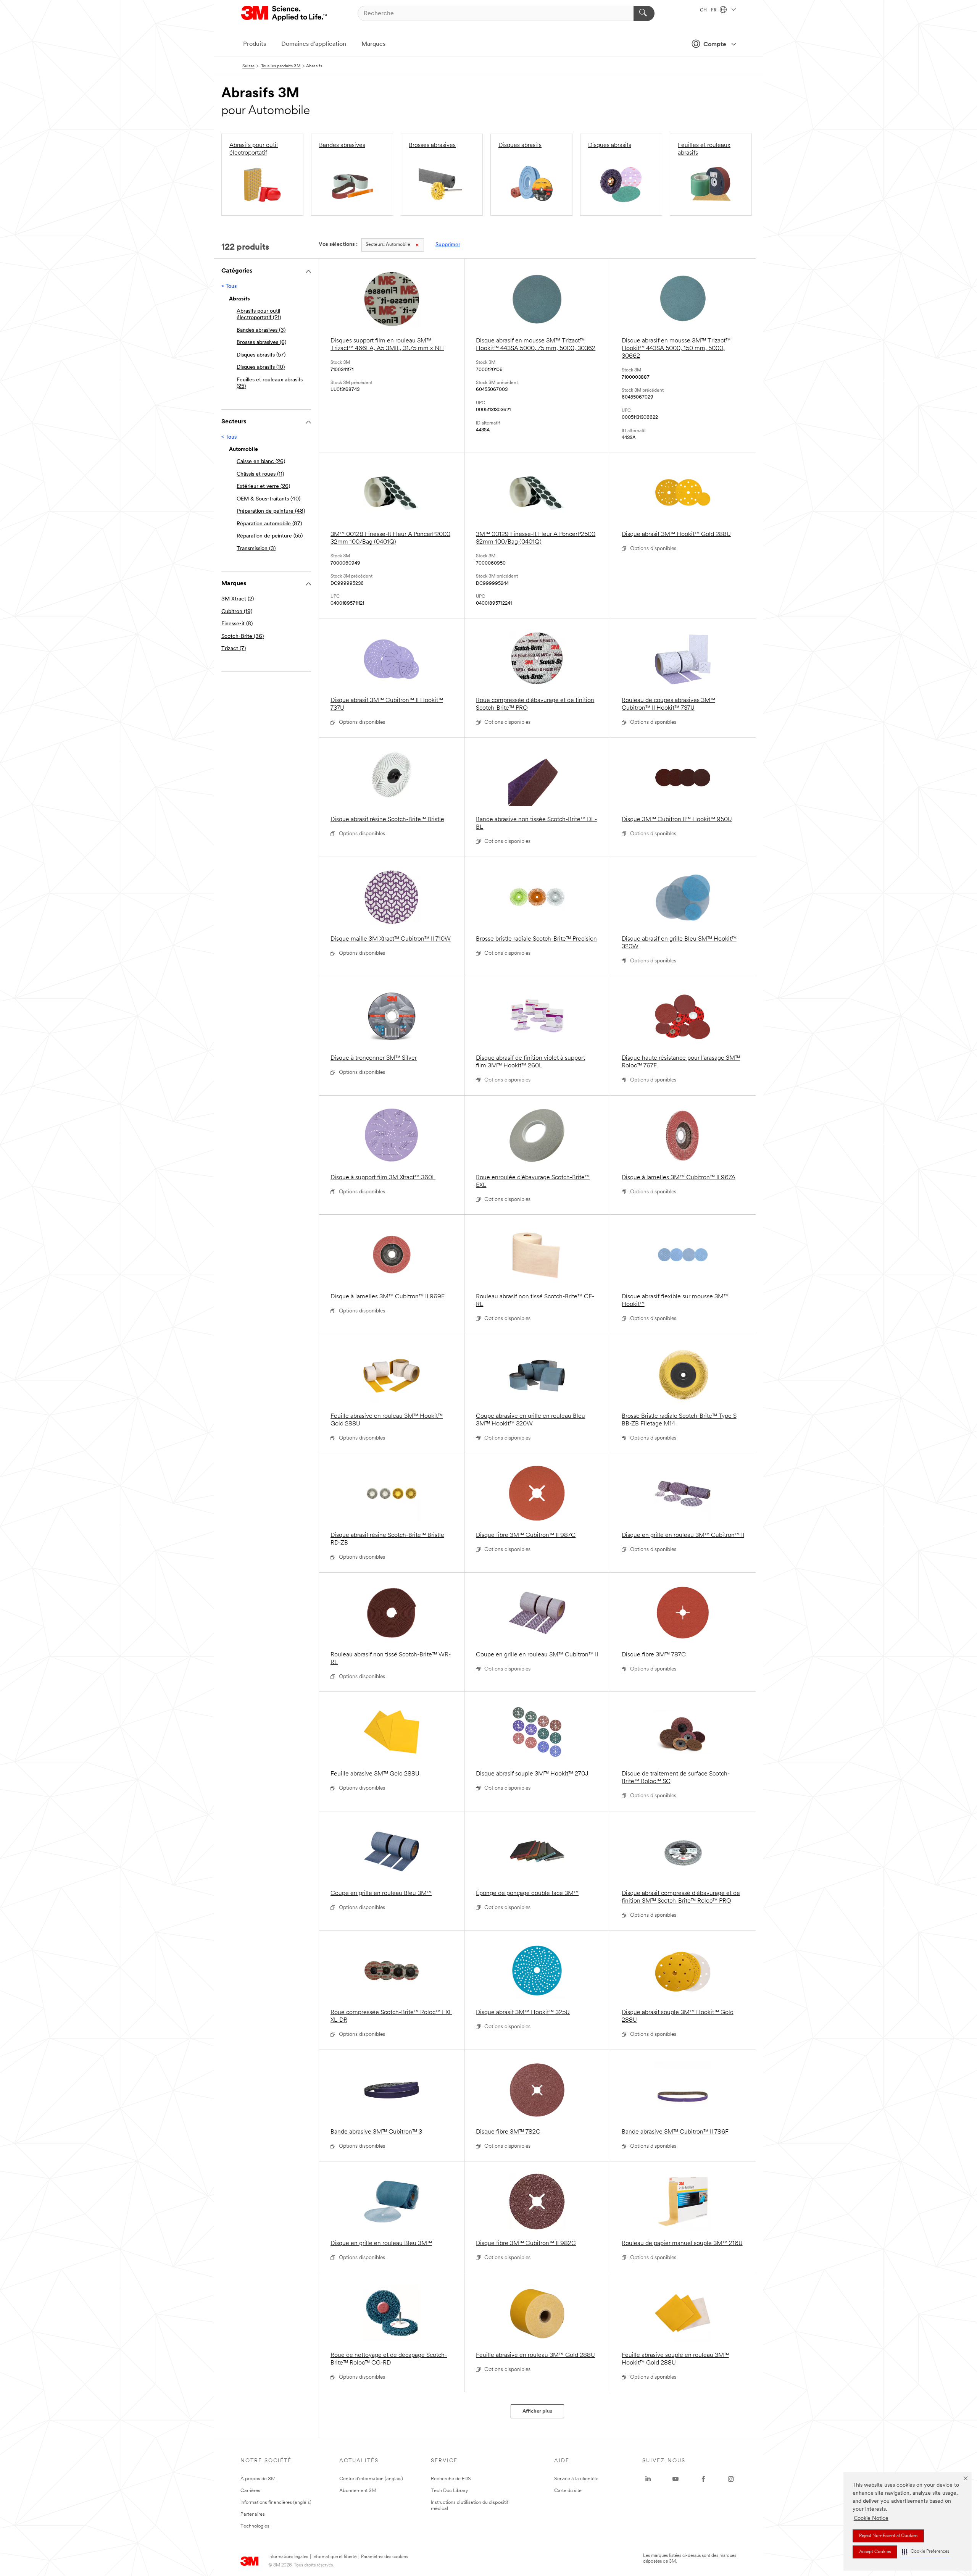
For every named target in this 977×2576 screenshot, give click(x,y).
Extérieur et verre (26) (263, 487)
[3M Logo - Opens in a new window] (285, 13)
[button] (925, 2552)
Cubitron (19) (237, 612)
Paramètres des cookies (384, 2557)
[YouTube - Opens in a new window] (676, 2479)
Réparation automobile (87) (269, 524)
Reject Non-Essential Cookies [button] (888, 2536)
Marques (373, 44)
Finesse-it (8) (237, 624)
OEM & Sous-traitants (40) (268, 499)
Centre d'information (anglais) (371, 2479)
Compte (715, 45)
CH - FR (709, 10)
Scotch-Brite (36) (243, 637)
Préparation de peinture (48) (271, 511)
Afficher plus (537, 2411)
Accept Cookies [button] (875, 2552)
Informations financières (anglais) (276, 2503)
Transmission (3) (256, 549)
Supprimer (448, 245)
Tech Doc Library (450, 2491)
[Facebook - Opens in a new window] (703, 2479)
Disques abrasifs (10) (261, 367)
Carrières (250, 2491)
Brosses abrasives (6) (261, 343)
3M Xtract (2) (238, 599)
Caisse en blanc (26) (261, 462)
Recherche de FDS (451, 2479)
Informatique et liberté (335, 2557)
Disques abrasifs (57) (261, 355)
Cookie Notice (871, 2519)
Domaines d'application (314, 44)
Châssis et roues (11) (260, 474)
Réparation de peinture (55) (270, 536)
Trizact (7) (234, 649)
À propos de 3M (258, 2479)
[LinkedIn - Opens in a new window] (648, 2479)
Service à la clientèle (576, 2479)
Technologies (255, 2526)
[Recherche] (644, 13)
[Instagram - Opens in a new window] (731, 2479)
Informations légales (288, 2557)
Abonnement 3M (358, 2491)
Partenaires (253, 2514)
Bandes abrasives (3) (261, 330)
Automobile (388, 245)
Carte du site (568, 2491)
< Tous (229, 286)
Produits (255, 44)
